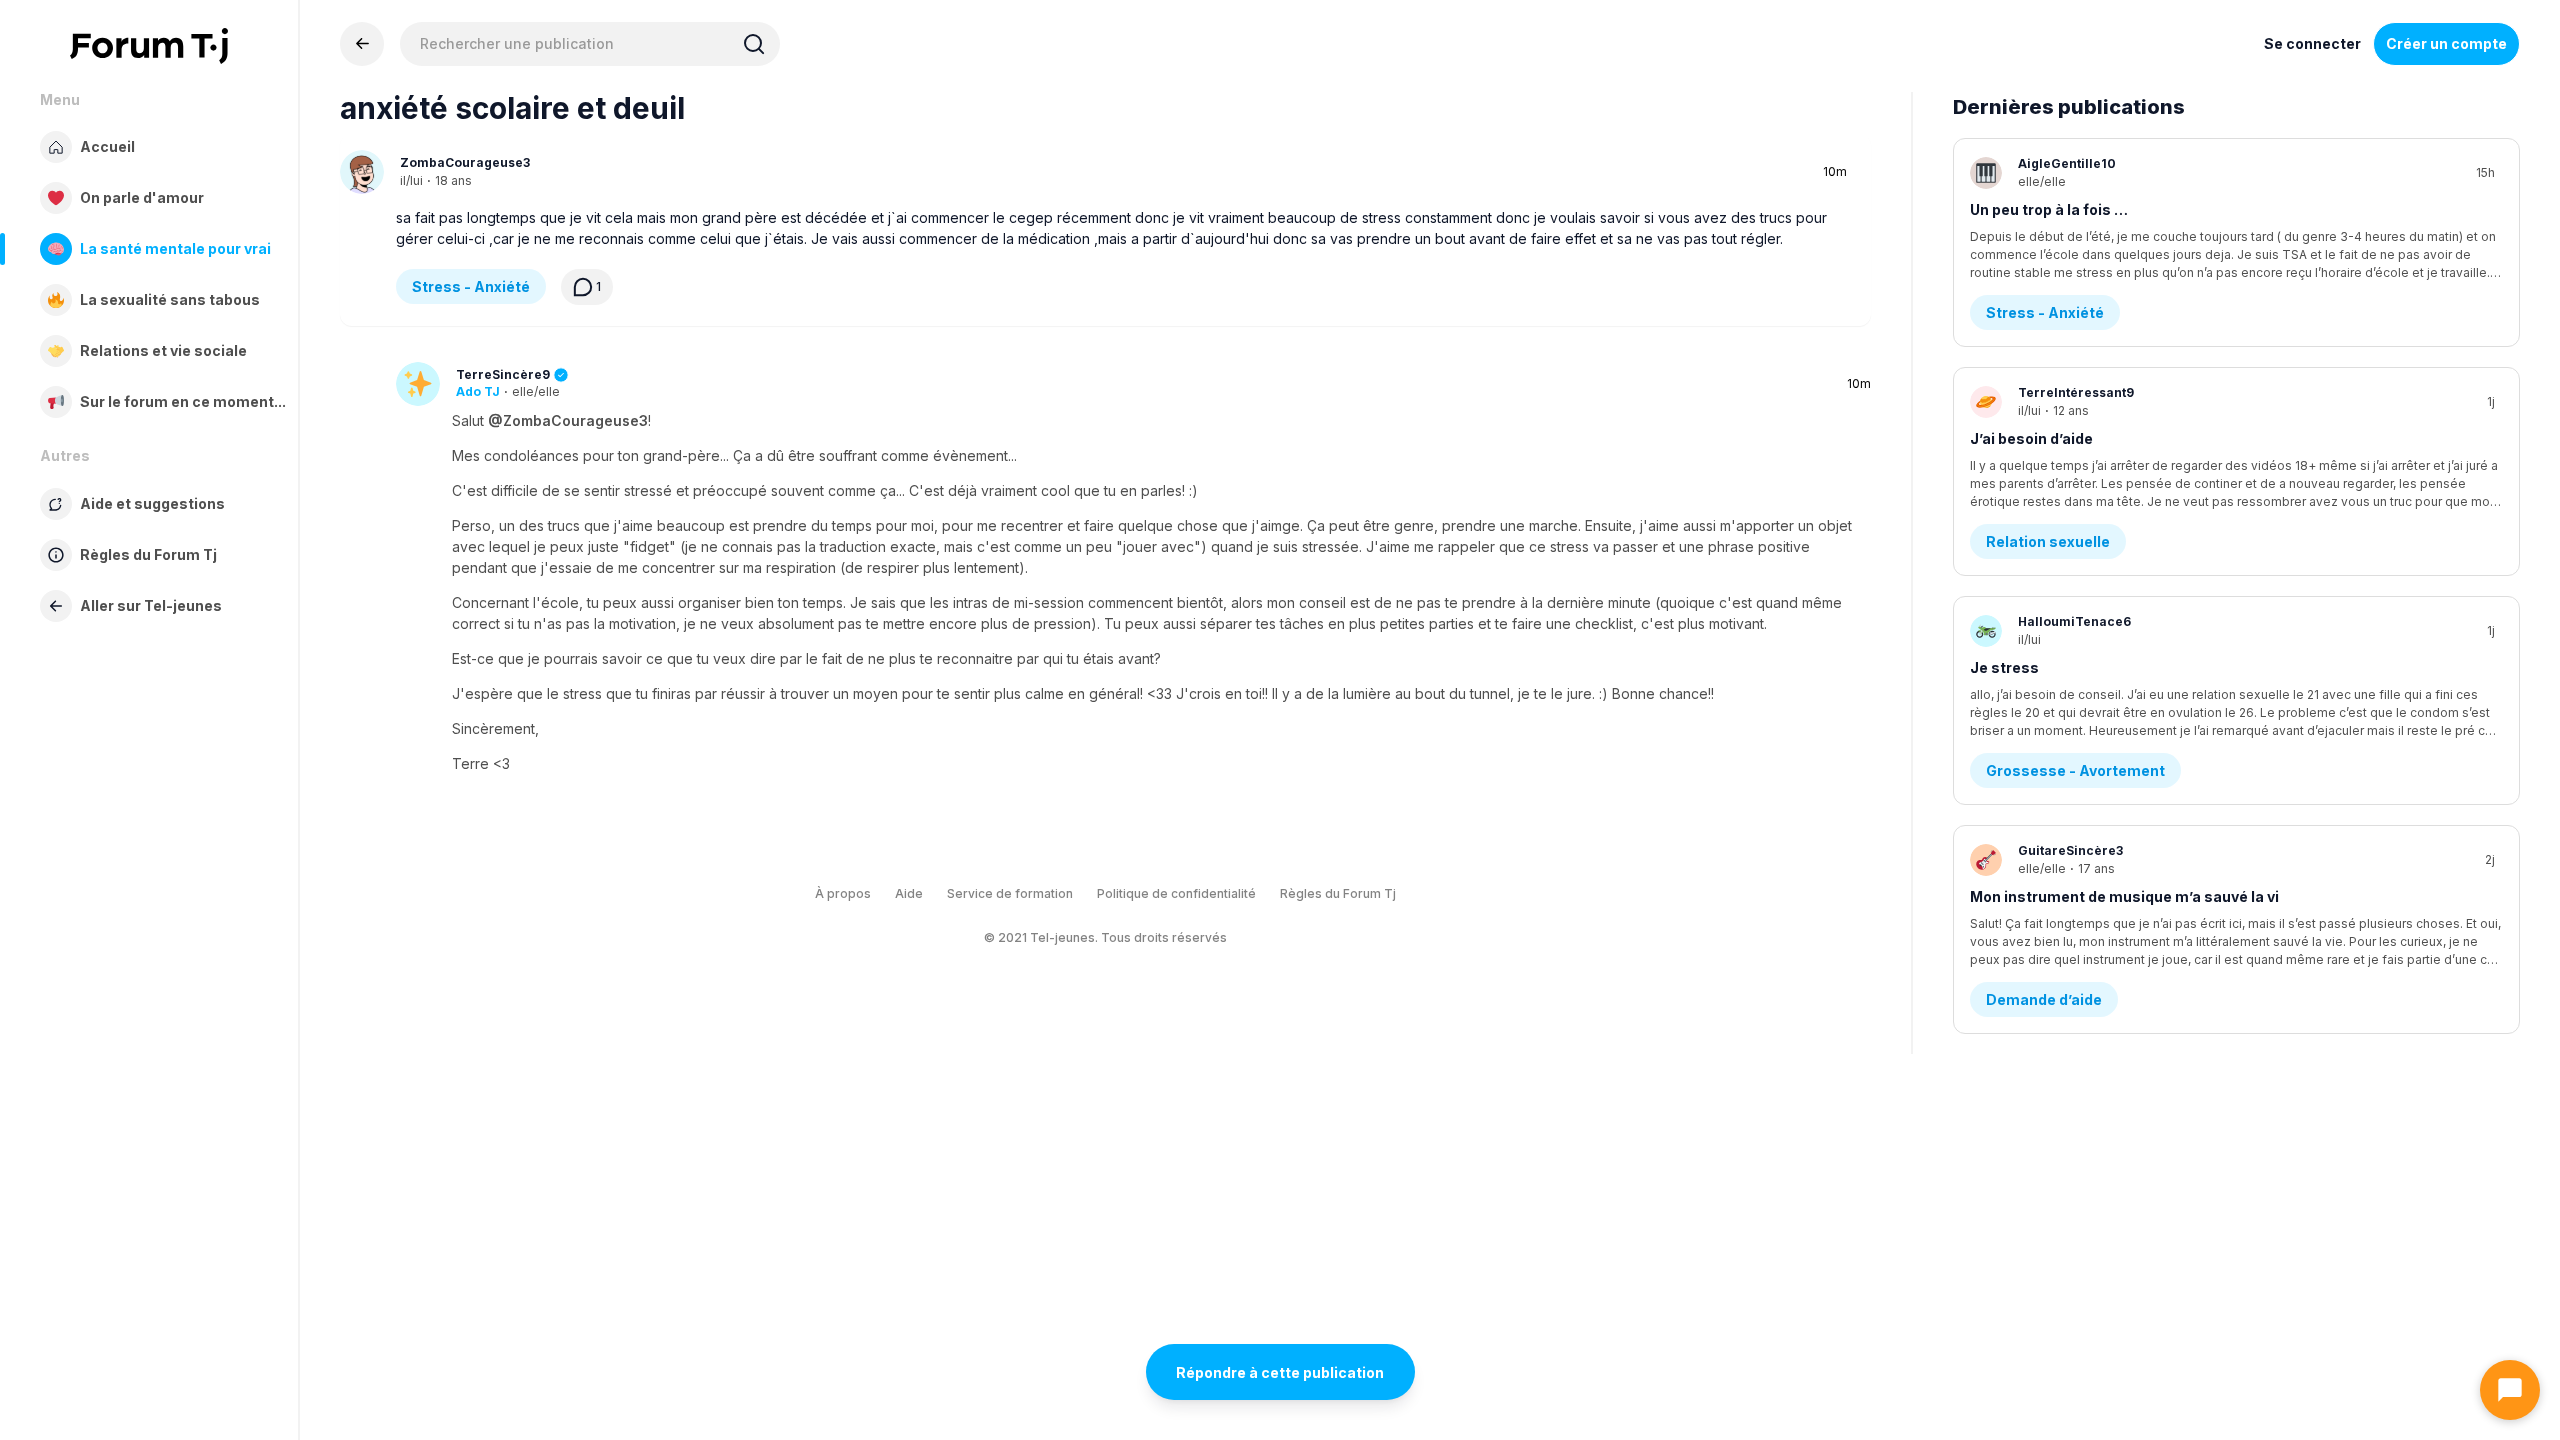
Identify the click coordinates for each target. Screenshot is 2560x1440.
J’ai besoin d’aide (2031, 438)
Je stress (2004, 667)
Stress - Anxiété (471, 286)
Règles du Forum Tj (1338, 893)
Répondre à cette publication (1280, 1372)
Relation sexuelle (2048, 541)
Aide (909, 893)
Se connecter (2312, 43)
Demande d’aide (2044, 999)
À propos (843, 893)
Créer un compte (2446, 43)
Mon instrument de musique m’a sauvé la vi (2124, 896)
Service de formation (1010, 893)
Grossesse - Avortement (2075, 770)
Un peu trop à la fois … (2049, 209)
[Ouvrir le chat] (2510, 1390)
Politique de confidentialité (1176, 893)
